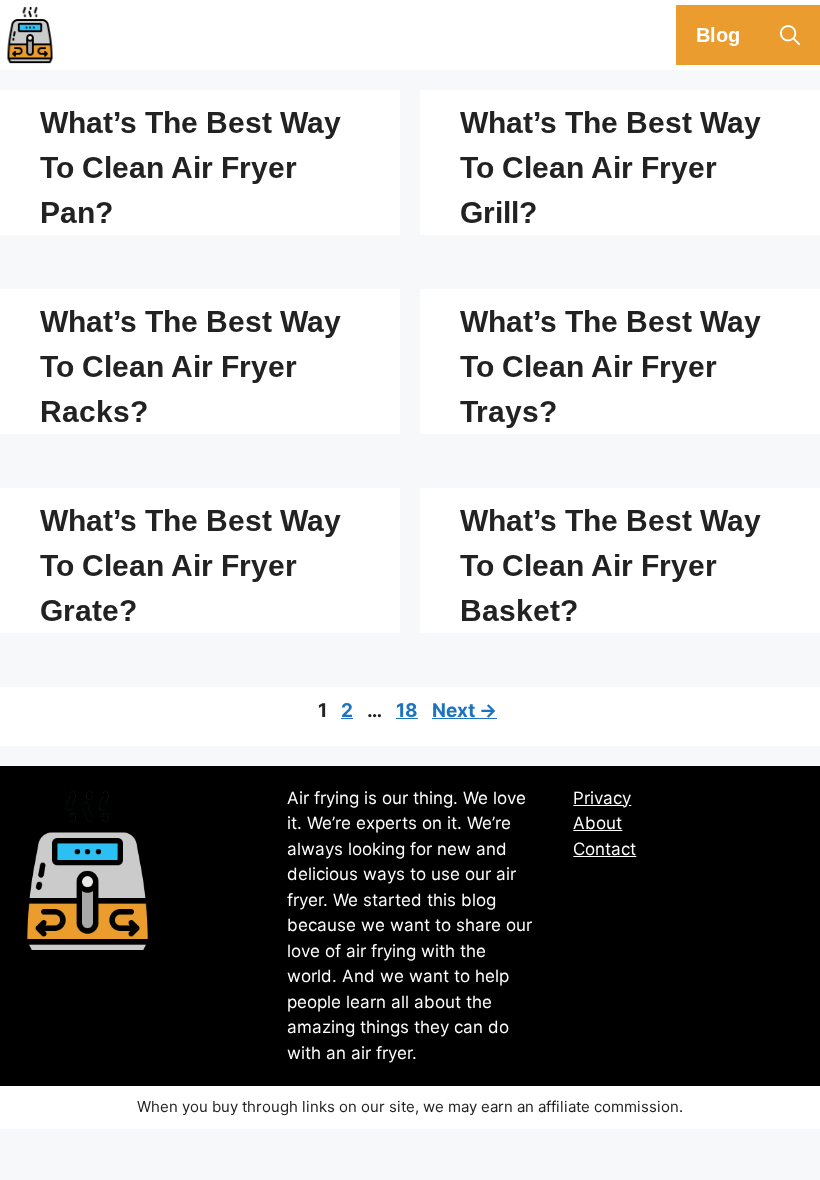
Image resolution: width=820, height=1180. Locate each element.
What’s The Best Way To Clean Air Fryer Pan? (190, 167)
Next (464, 710)
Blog (718, 35)
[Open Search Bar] (790, 35)
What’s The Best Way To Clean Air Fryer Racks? (190, 366)
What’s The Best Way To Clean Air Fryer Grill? (610, 167)
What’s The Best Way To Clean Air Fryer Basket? (610, 565)
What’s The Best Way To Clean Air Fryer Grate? (190, 565)
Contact (604, 849)
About (597, 823)
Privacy (602, 798)
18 (409, 710)
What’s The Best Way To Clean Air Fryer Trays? (610, 366)
